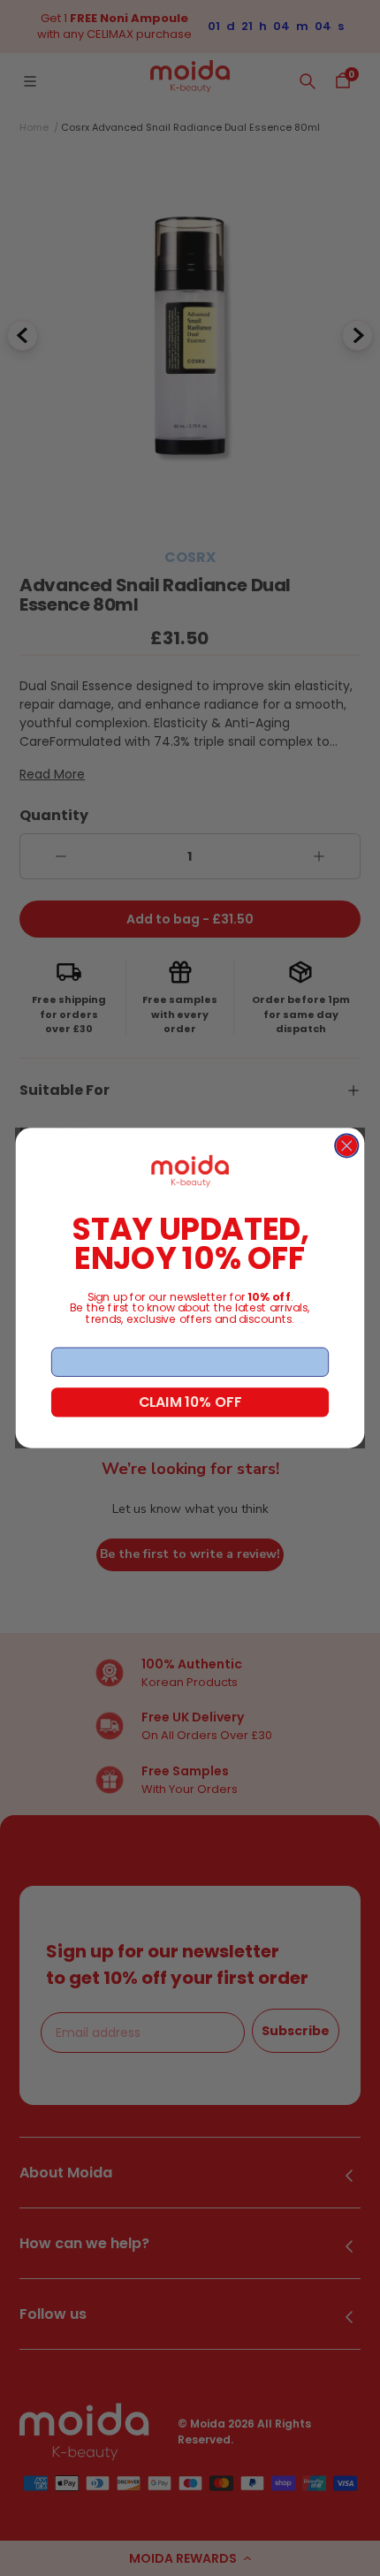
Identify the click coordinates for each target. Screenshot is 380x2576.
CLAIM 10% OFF (190, 1402)
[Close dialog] (346, 1146)
